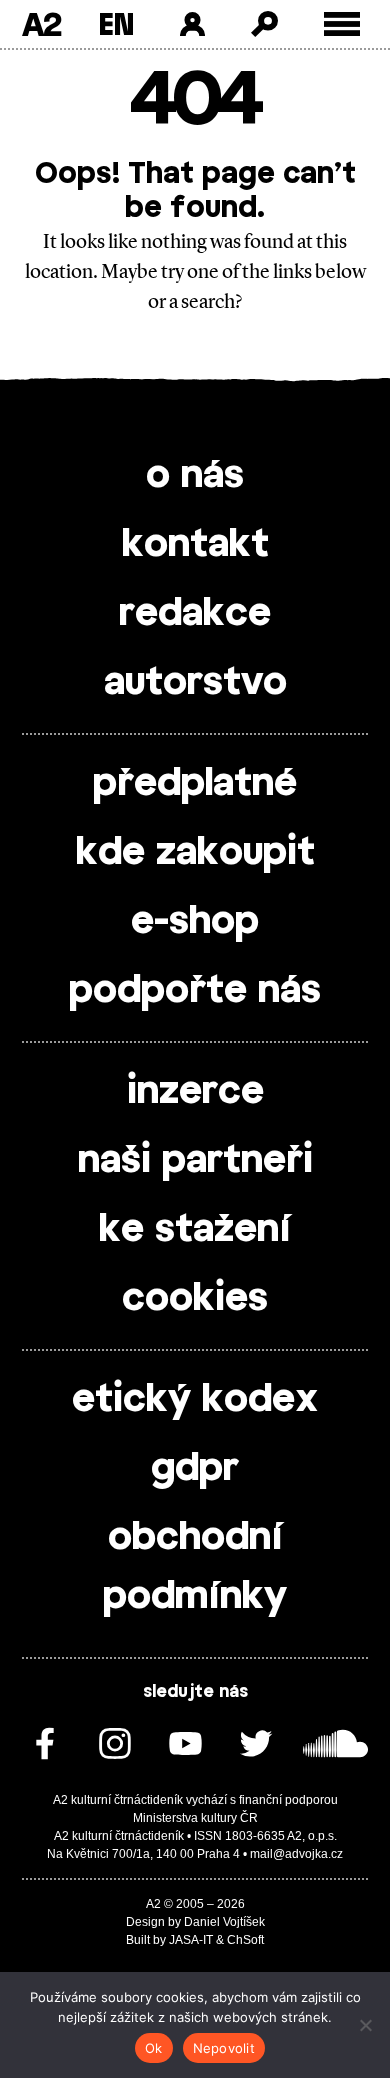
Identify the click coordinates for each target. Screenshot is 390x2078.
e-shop (195, 922)
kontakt (195, 545)
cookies (195, 1299)
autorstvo (195, 683)
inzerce (195, 1092)
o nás (195, 476)
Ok (154, 2048)
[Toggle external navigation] (342, 24)
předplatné (195, 784)
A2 (41, 24)
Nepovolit (224, 2048)
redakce (195, 614)
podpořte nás (195, 991)
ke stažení (195, 1230)
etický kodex (195, 1400)
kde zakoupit (195, 853)
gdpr (195, 1469)
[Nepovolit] (365, 2025)
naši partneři (195, 1161)
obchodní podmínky (195, 1567)
